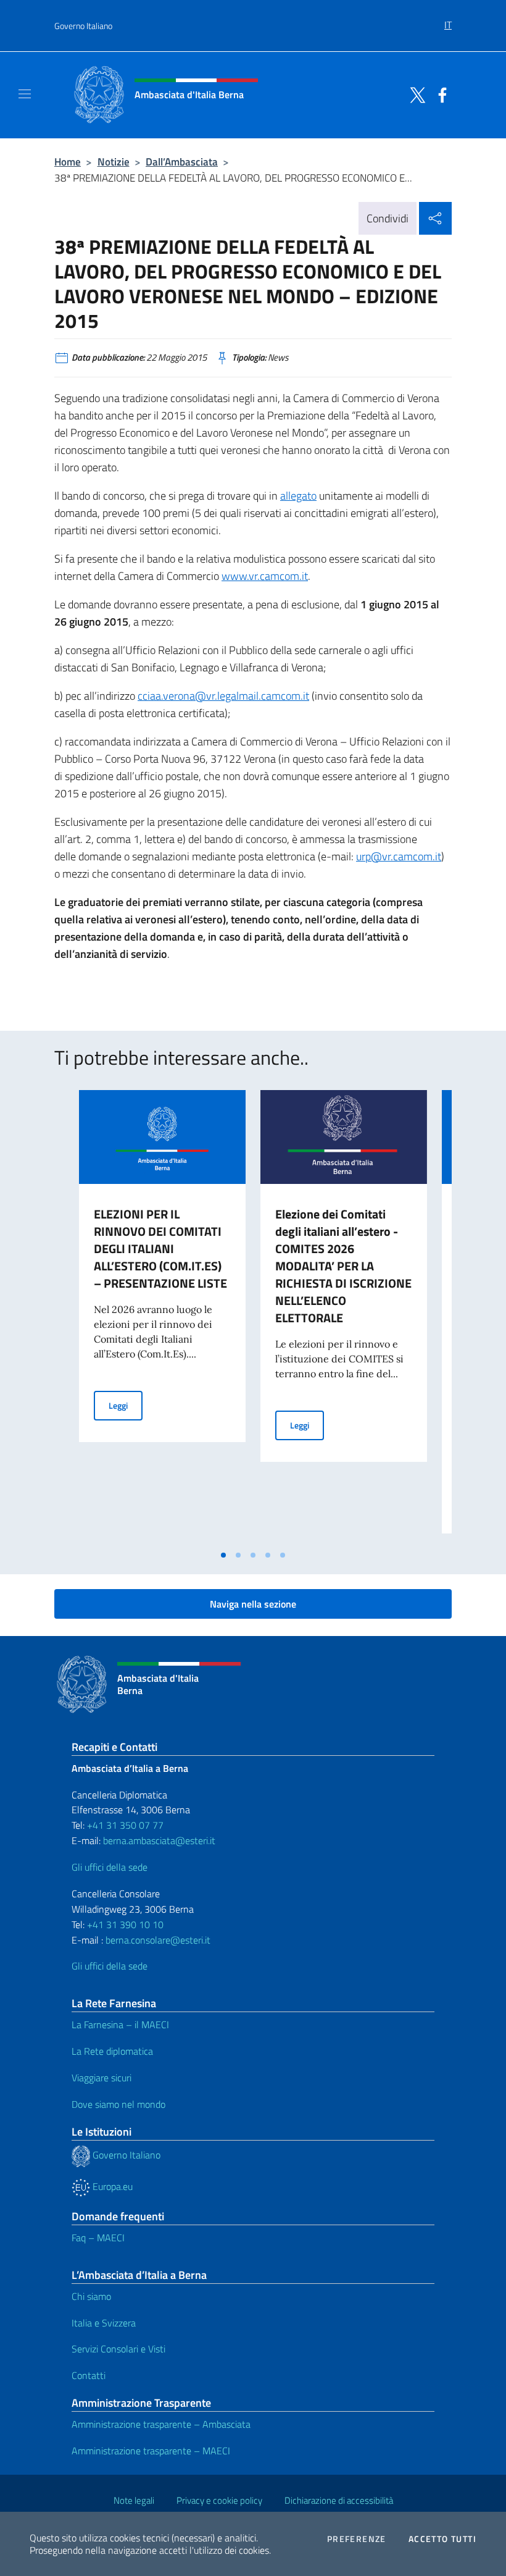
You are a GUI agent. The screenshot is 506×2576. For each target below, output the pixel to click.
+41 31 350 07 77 (125, 1825)
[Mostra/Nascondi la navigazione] (25, 94)
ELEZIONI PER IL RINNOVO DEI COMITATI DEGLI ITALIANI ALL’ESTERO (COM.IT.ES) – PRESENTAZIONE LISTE (160, 1248)
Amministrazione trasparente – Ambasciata (161, 2424)
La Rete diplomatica (112, 2051)
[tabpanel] (162, 1317)
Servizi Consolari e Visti (118, 2349)
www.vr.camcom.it (265, 576)
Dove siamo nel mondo (118, 2104)
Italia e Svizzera (104, 2323)
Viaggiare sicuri (102, 2078)
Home (68, 162)
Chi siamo (91, 2296)
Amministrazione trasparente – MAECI (151, 2451)
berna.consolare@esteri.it (158, 1940)
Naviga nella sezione (253, 1604)
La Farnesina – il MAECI (120, 2024)
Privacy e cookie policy (219, 2500)
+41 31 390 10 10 (124, 1924)
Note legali (134, 2500)
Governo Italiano (83, 26)
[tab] (223, 1555)
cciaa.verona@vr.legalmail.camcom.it (223, 696)
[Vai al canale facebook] (439, 94)
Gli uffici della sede (110, 1867)
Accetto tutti (442, 2539)
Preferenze (357, 2539)
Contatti (89, 2375)
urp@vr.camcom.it (399, 856)
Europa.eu (111, 2186)
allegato (298, 496)
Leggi (126, 1405)
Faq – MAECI (98, 2238)
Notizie (114, 162)
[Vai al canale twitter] (415, 94)
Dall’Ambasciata (182, 162)
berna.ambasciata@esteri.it (158, 1840)
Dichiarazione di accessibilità (339, 2500)
